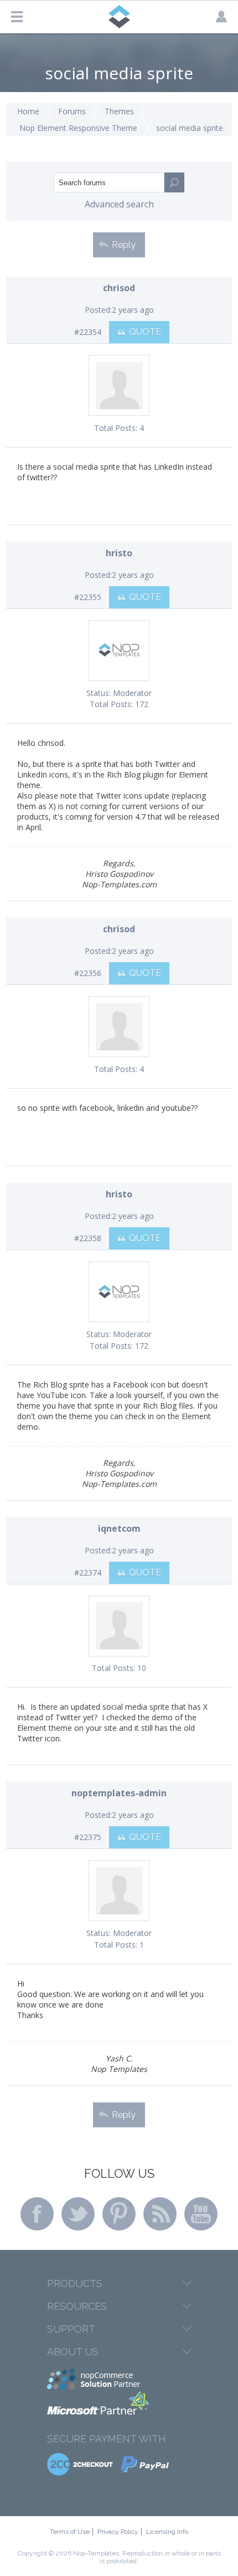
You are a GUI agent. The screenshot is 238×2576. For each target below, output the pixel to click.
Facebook (37, 2214)
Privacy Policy (118, 2532)
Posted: (98, 310)
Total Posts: (116, 428)
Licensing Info (167, 2532)
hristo (119, 553)
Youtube (201, 2214)
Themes (119, 111)
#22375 (88, 1837)
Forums (72, 111)
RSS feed (160, 2214)
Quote (145, 332)
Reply (124, 245)
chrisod (119, 288)
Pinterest (119, 2214)
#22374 (88, 1572)
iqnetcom (119, 1528)
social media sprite (190, 128)
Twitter (78, 2214)
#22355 (88, 597)
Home (28, 111)
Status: (99, 693)
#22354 (88, 332)
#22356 (88, 973)
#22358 (88, 1238)
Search (174, 182)
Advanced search (119, 204)
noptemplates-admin (119, 1793)
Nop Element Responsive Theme (78, 128)
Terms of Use (70, 2532)
